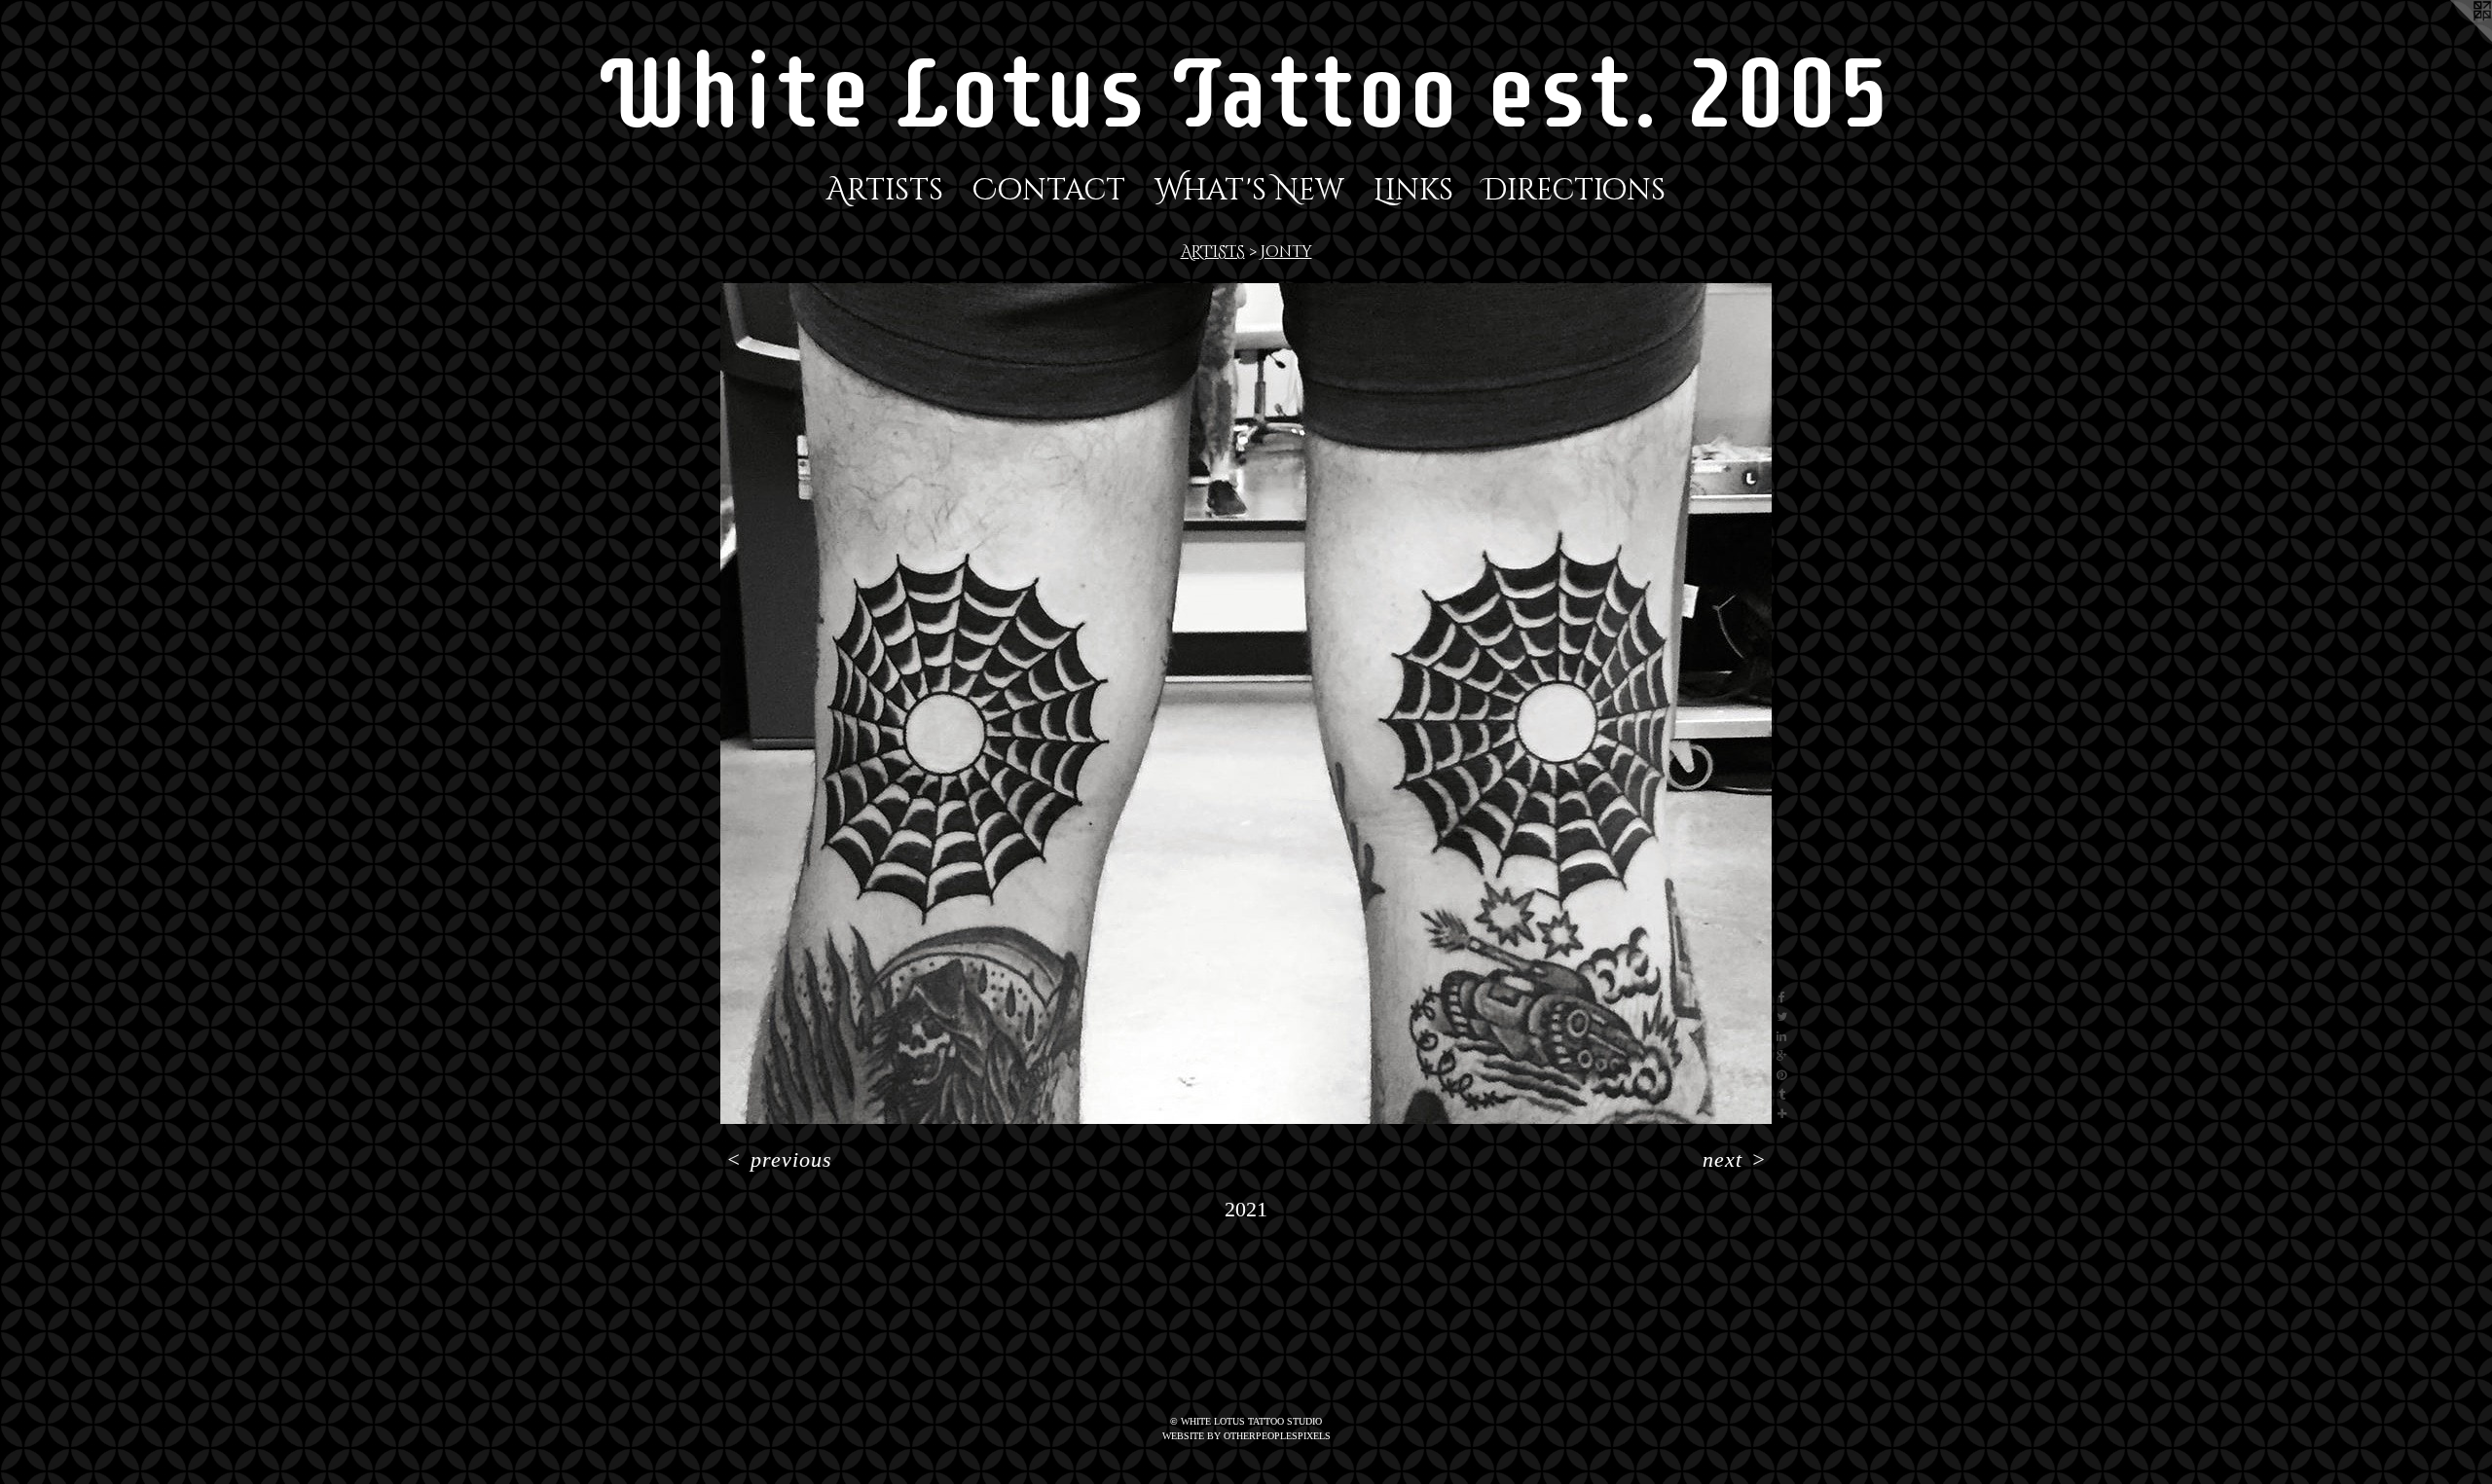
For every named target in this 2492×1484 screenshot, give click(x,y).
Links (1413, 191)
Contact (1049, 191)
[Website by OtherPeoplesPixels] (2453, 39)
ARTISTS (1213, 252)
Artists (885, 191)
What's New (1249, 191)
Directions (1574, 191)
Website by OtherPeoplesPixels (1246, 1436)
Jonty (1286, 252)
